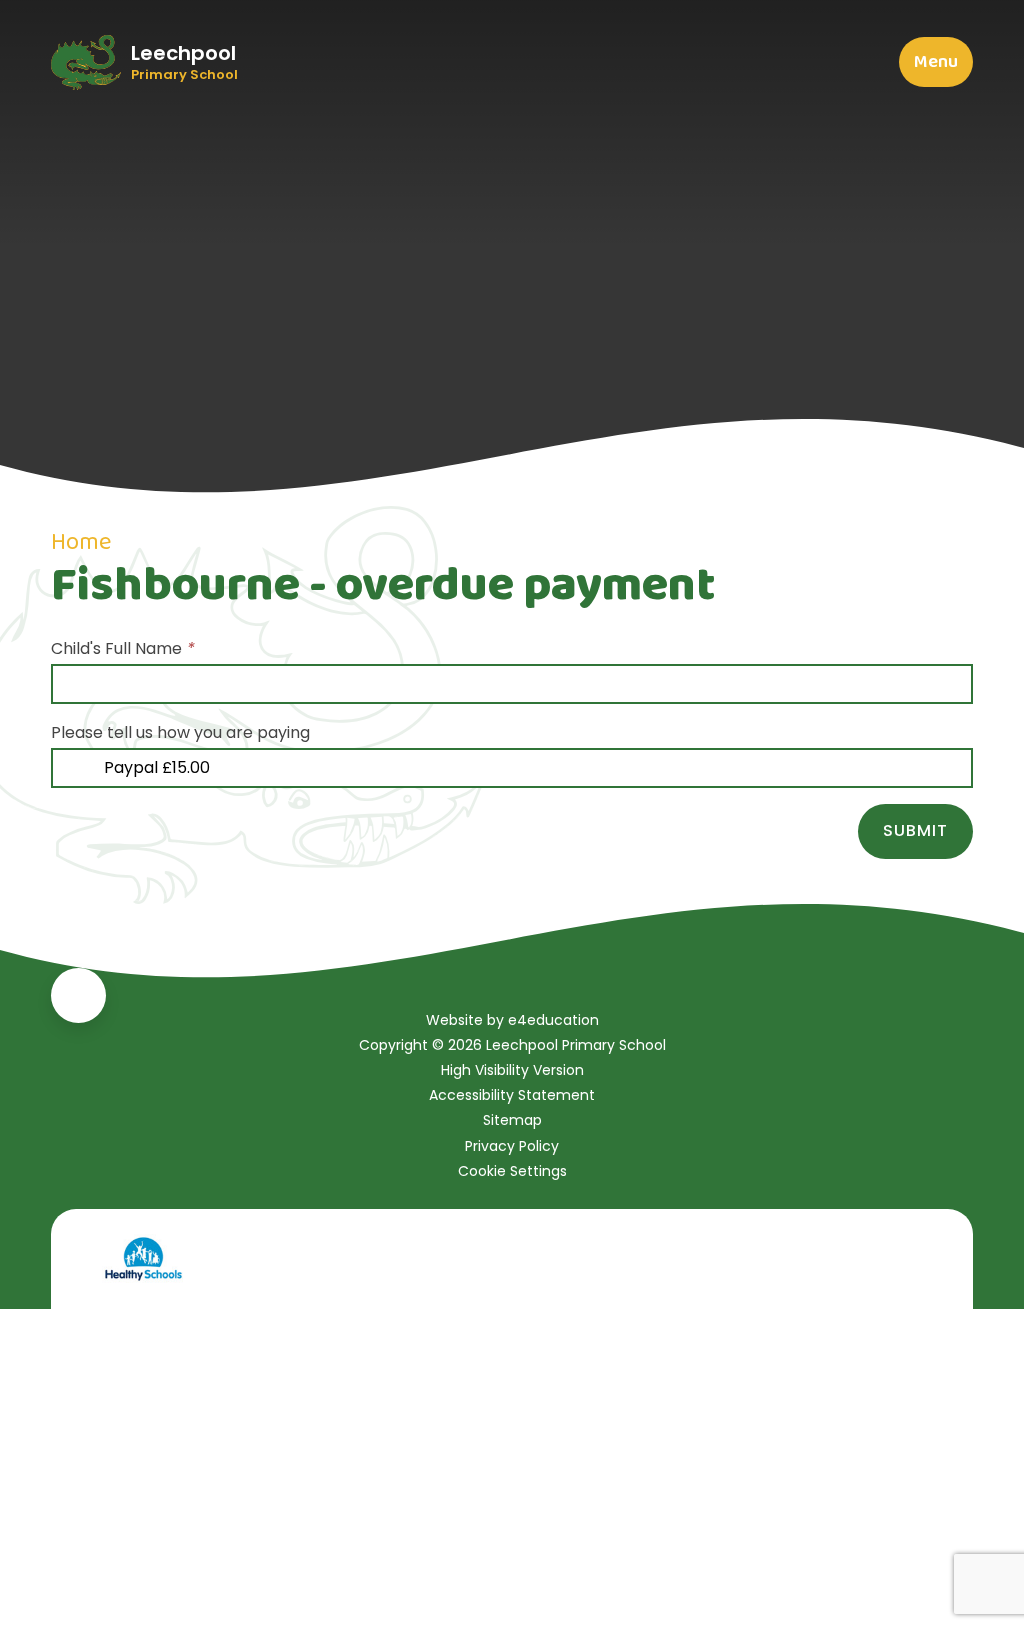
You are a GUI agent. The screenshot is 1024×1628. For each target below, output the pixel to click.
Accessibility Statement (512, 1095)
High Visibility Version (512, 1070)
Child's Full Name (123, 648)
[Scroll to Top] (78, 995)
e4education (553, 1020)
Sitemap (512, 1120)
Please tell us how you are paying (180, 732)
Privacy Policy (512, 1146)
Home (81, 542)
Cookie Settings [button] (512, 1171)
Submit (915, 830)
